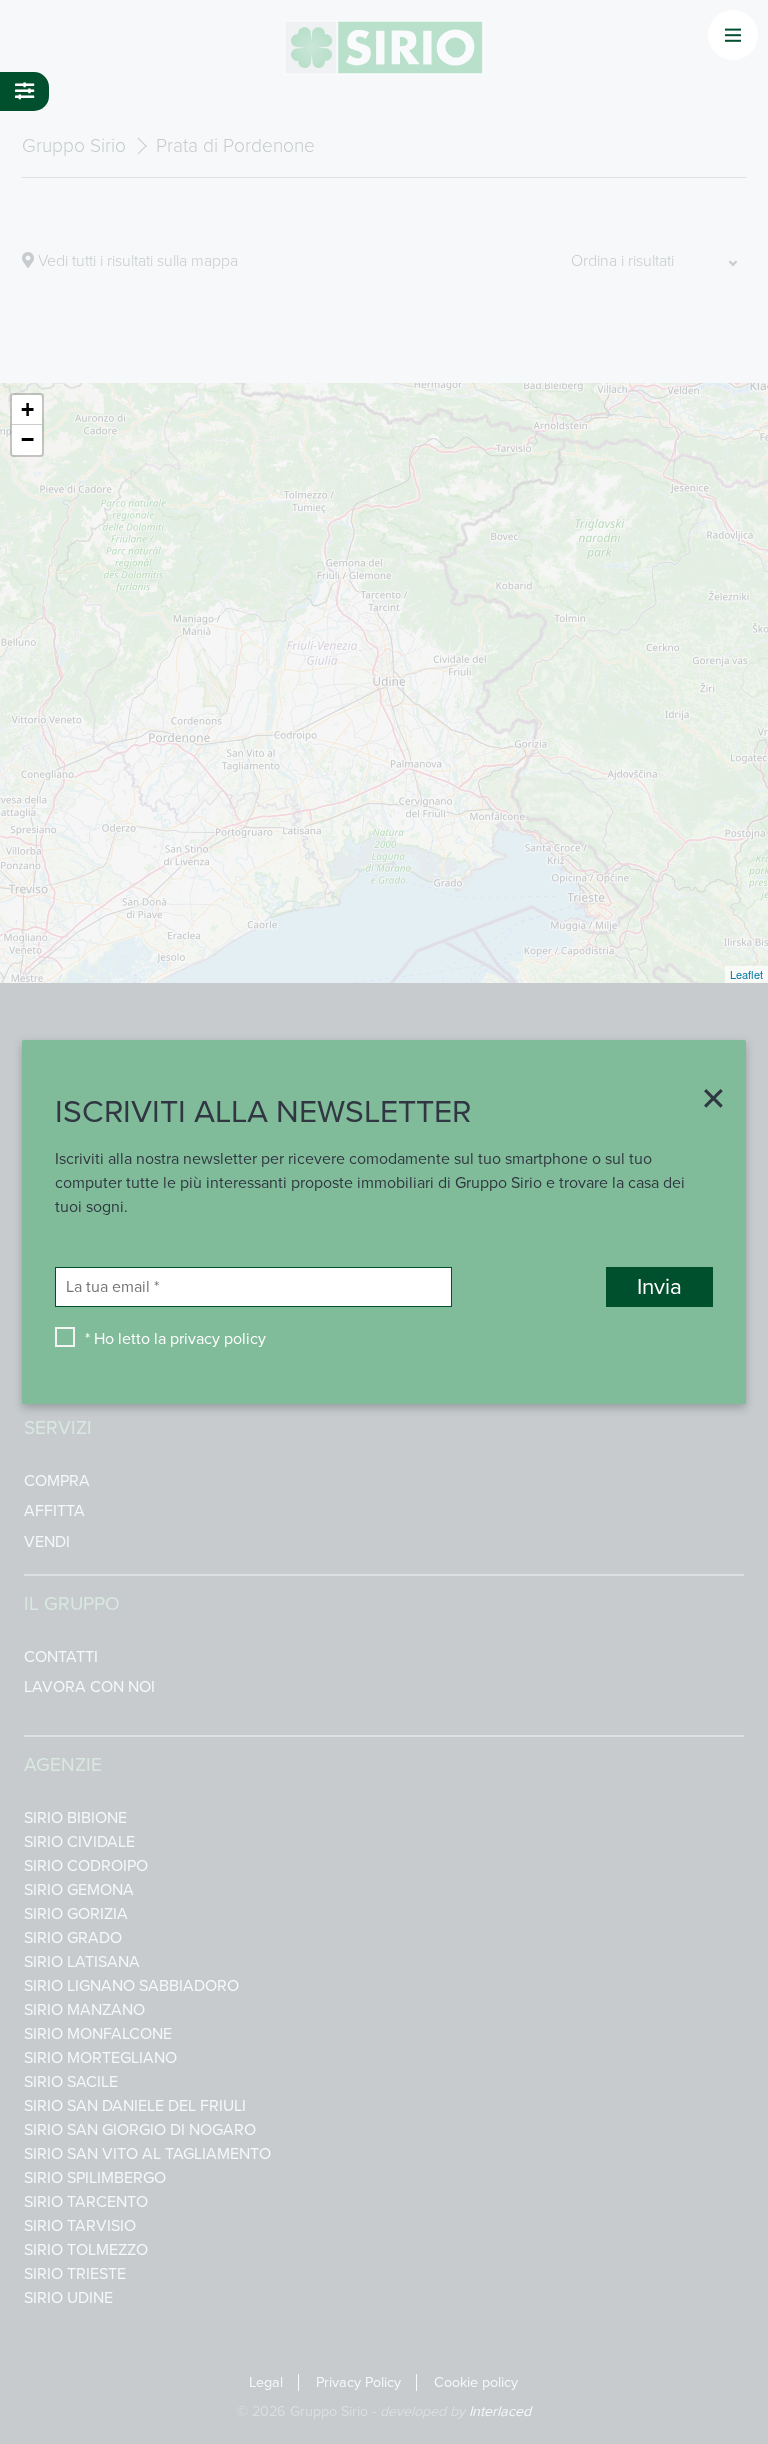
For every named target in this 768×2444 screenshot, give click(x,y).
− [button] (27, 439)
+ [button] (27, 409)
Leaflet (746, 974)
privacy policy (218, 1339)
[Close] (707, 1101)
